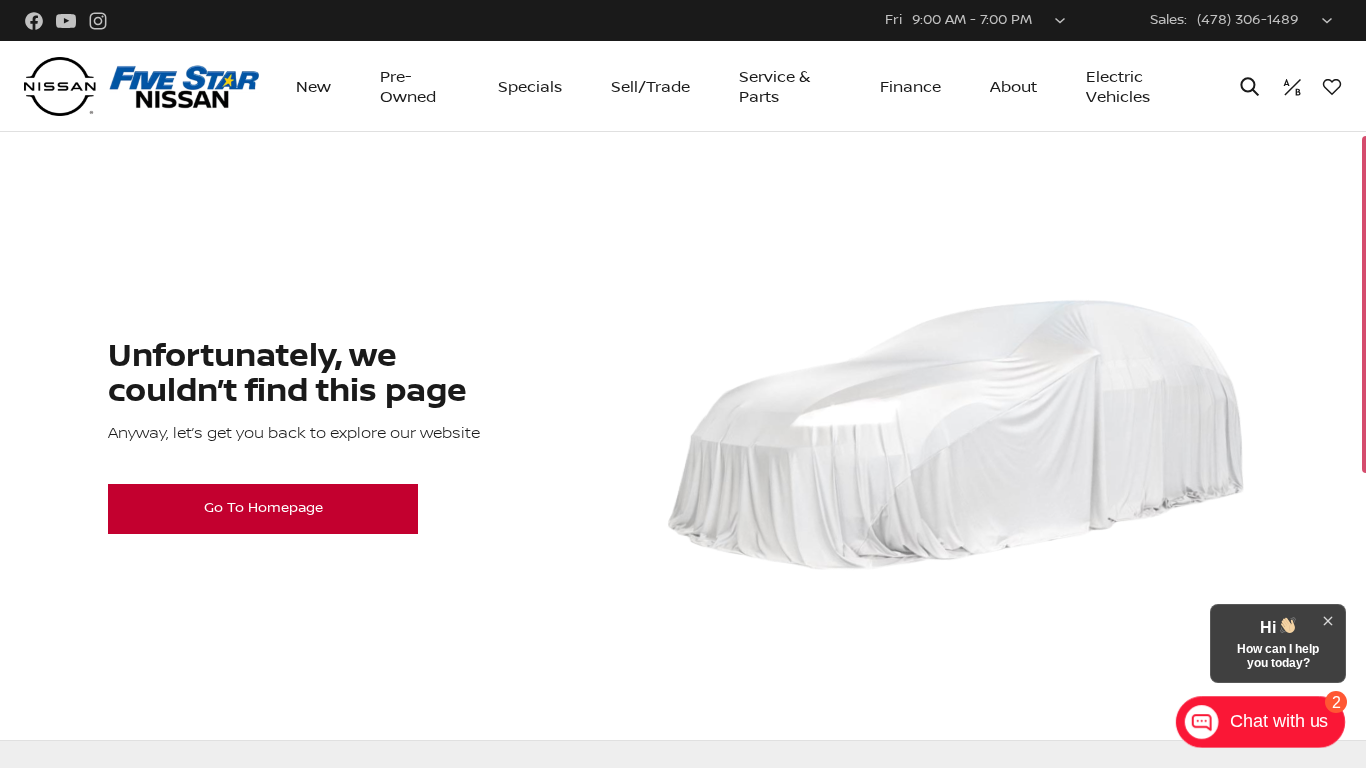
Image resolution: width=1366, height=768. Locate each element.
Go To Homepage (263, 508)
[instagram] (98, 21)
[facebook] (34, 21)
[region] (683, 450)
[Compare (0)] (1292, 87)
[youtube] (66, 21)
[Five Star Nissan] (141, 87)
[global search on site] (1250, 86)
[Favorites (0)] (1332, 87)
